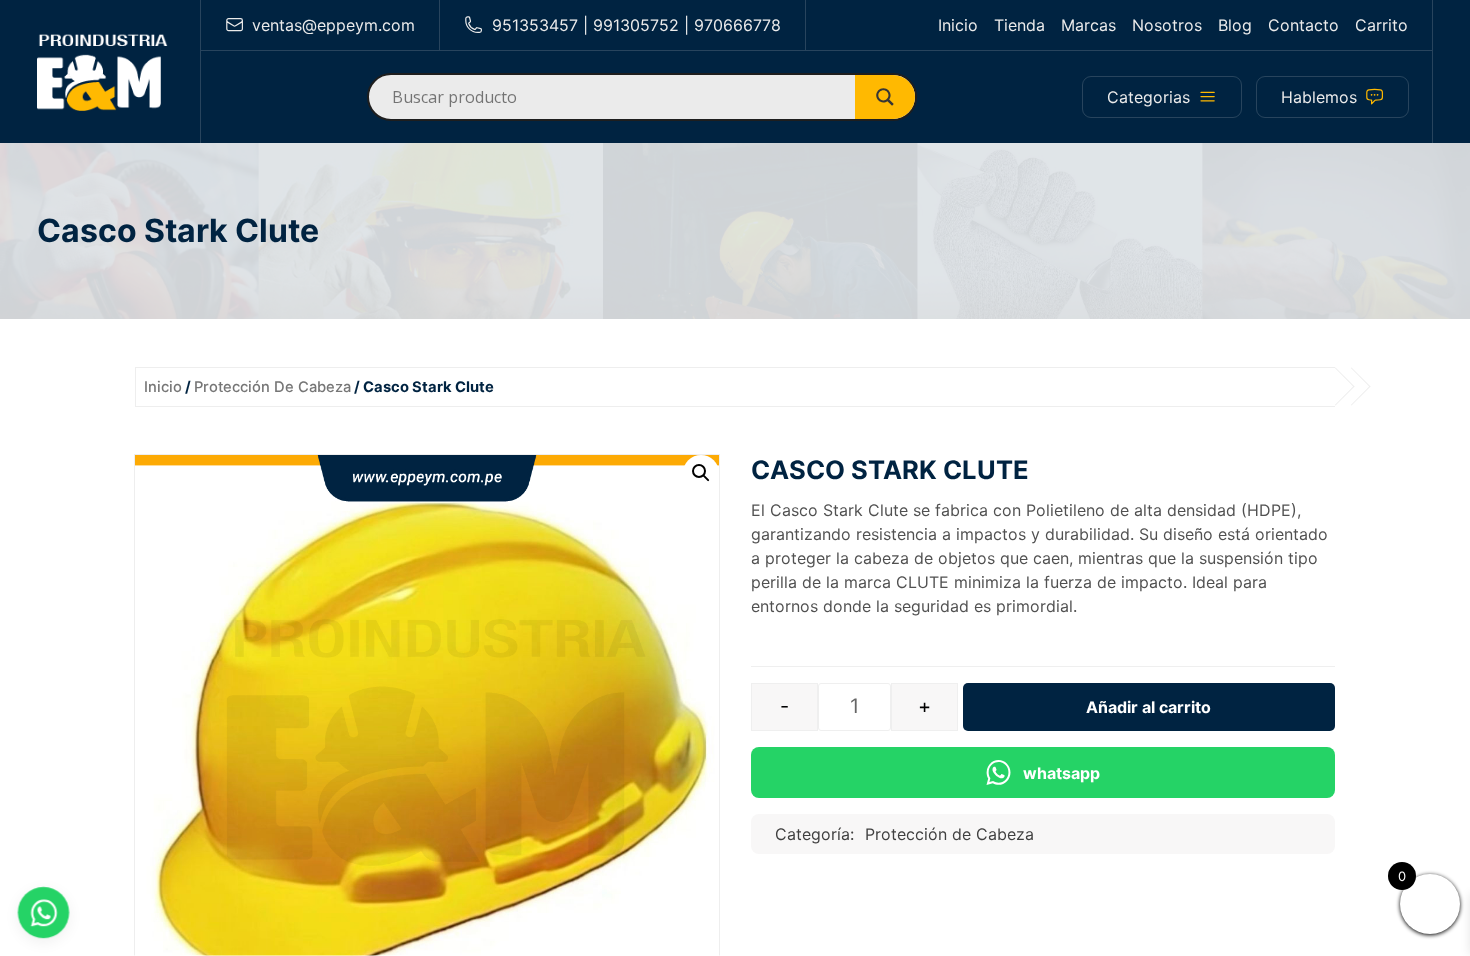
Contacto (1303, 25)
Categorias (1148, 97)
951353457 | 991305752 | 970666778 (636, 25)
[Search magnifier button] (893, 97)
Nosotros (1167, 25)
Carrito (1381, 25)
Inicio (958, 25)
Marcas (1088, 25)
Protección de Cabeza (272, 387)
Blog (1235, 25)
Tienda (1019, 25)
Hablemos (1319, 97)
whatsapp (1061, 773)
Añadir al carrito (1148, 707)
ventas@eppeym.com (333, 25)
